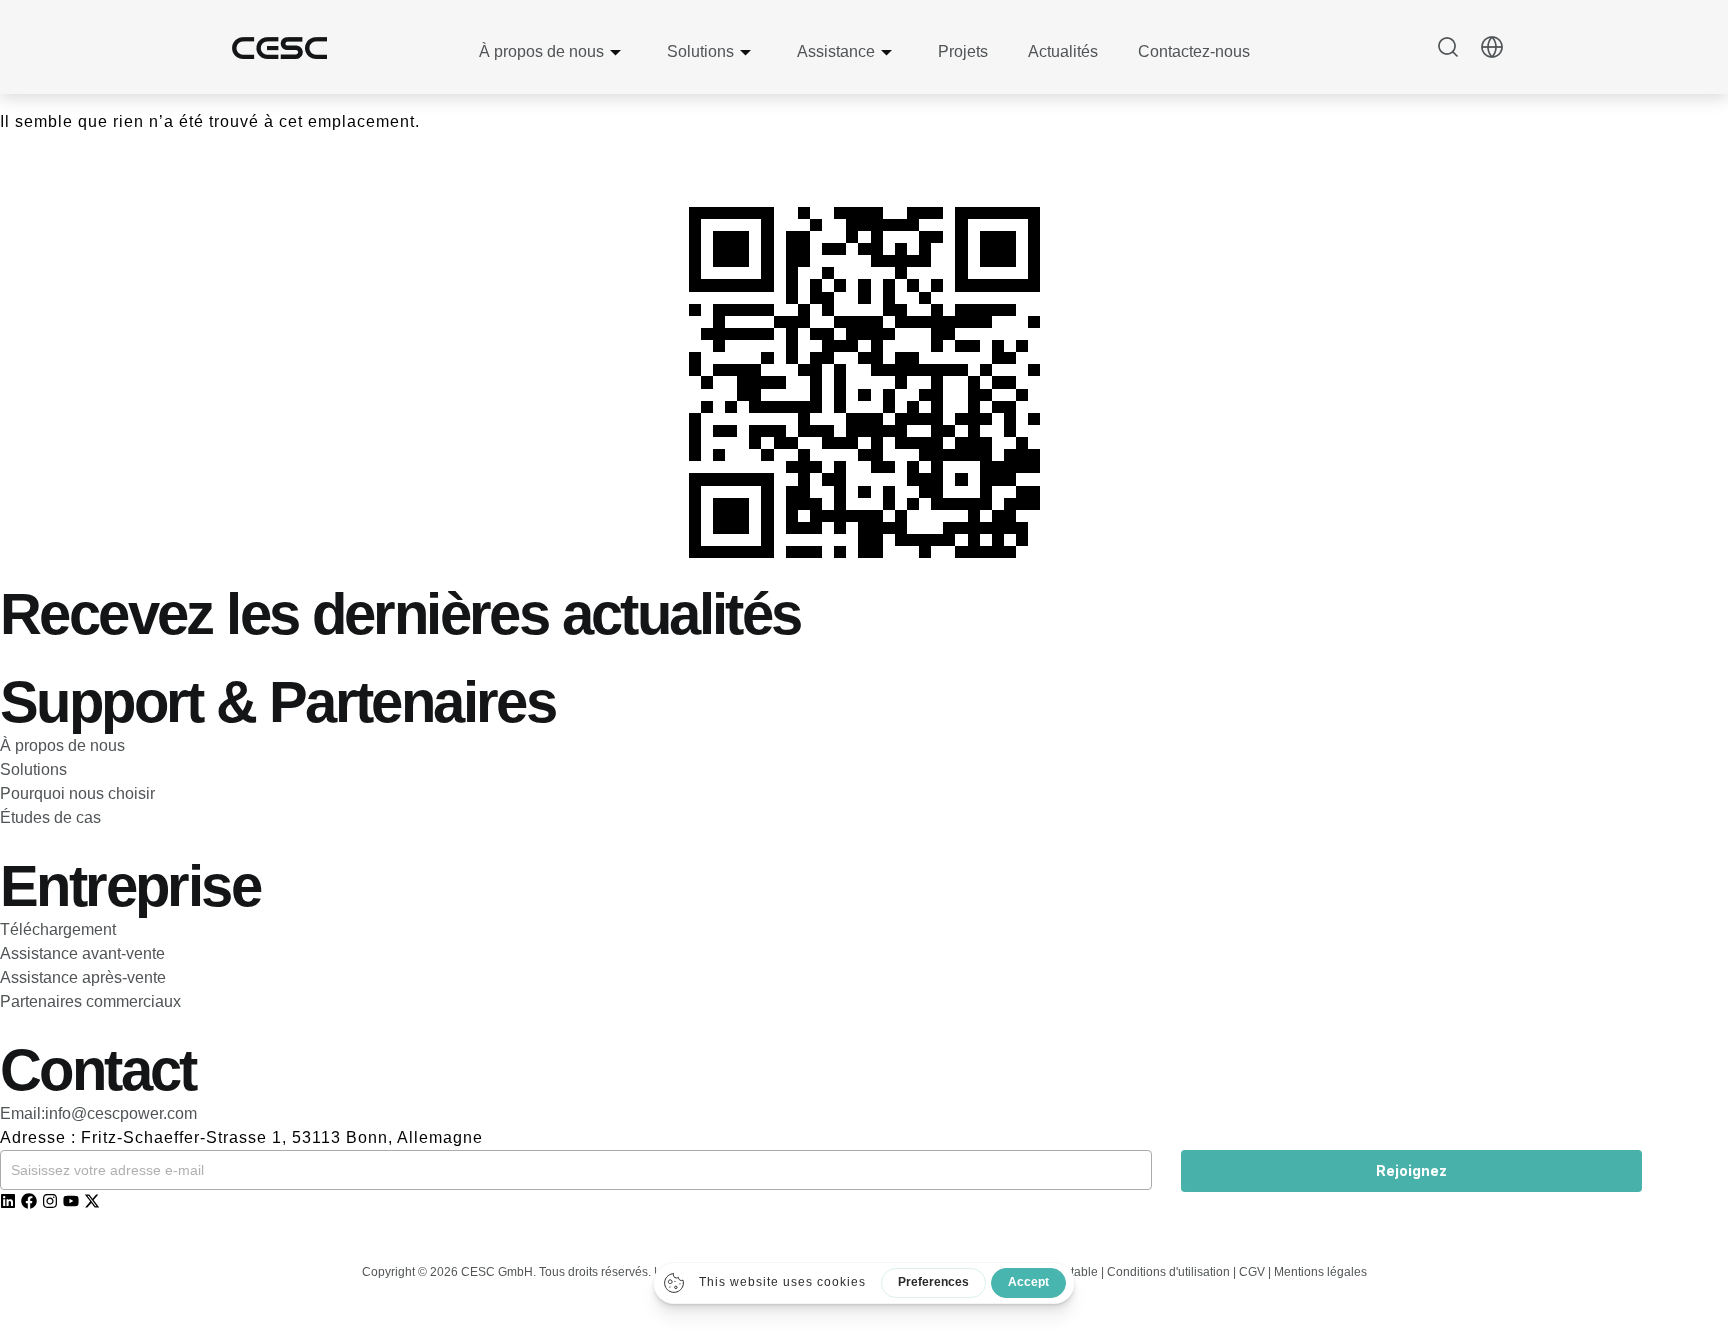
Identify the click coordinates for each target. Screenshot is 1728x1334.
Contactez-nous (1194, 51)
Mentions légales (1320, 1272)
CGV (1252, 1272)
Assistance (836, 51)
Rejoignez (1411, 1170)
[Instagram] (50, 1201)
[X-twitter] (92, 1201)
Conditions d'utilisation (1170, 1272)
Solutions (700, 51)
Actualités (1063, 51)
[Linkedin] (8, 1201)
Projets (963, 51)
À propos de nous (541, 51)
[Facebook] (29, 1201)
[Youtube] (71, 1201)
